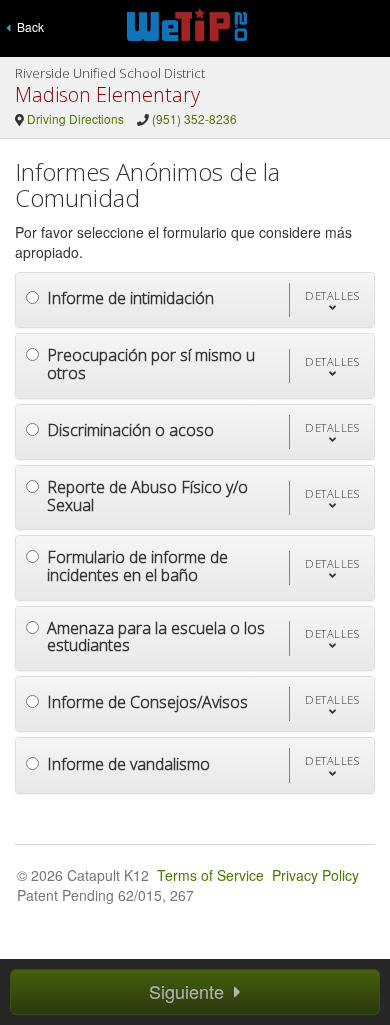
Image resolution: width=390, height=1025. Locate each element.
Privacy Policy (315, 875)
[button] (331, 300)
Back (27, 26)
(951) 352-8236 (194, 118)
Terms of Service (210, 875)
